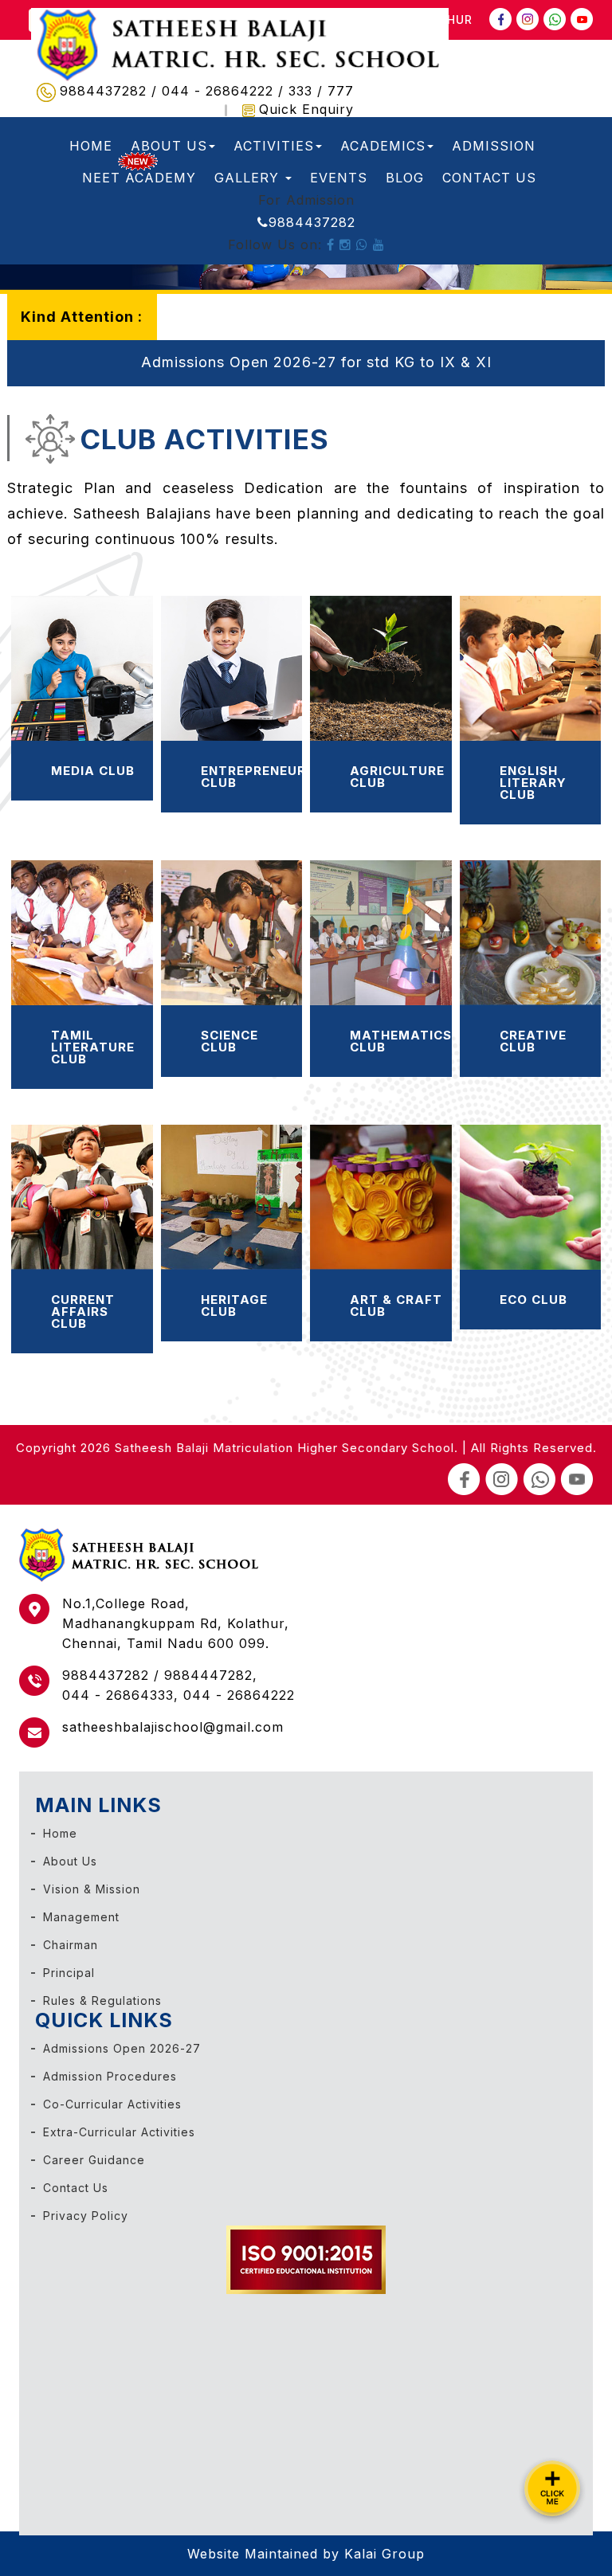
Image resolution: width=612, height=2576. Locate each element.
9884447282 (208, 1675)
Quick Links (104, 2020)
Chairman (71, 1945)
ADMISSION (494, 146)
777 (341, 92)
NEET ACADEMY (139, 178)
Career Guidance (94, 2160)
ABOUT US (169, 146)
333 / (308, 92)
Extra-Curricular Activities (119, 2132)
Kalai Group (384, 2554)
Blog (405, 178)
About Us (70, 1861)
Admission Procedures (110, 2076)
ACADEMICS (383, 146)
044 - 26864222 (239, 1695)
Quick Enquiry (306, 109)
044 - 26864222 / (225, 92)
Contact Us (76, 2188)
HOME (91, 146)
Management (81, 1917)
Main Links (98, 1805)
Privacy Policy (86, 2216)
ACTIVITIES (274, 146)
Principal (69, 1973)
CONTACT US (489, 178)
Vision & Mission (92, 1889)
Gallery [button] (249, 178)
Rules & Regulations (102, 2001)
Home (60, 1833)
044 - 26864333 (118, 1695)
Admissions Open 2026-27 (122, 2048)
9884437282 (312, 222)
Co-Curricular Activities (112, 2104)
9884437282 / (111, 92)
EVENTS (339, 178)
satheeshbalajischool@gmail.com (173, 1727)
